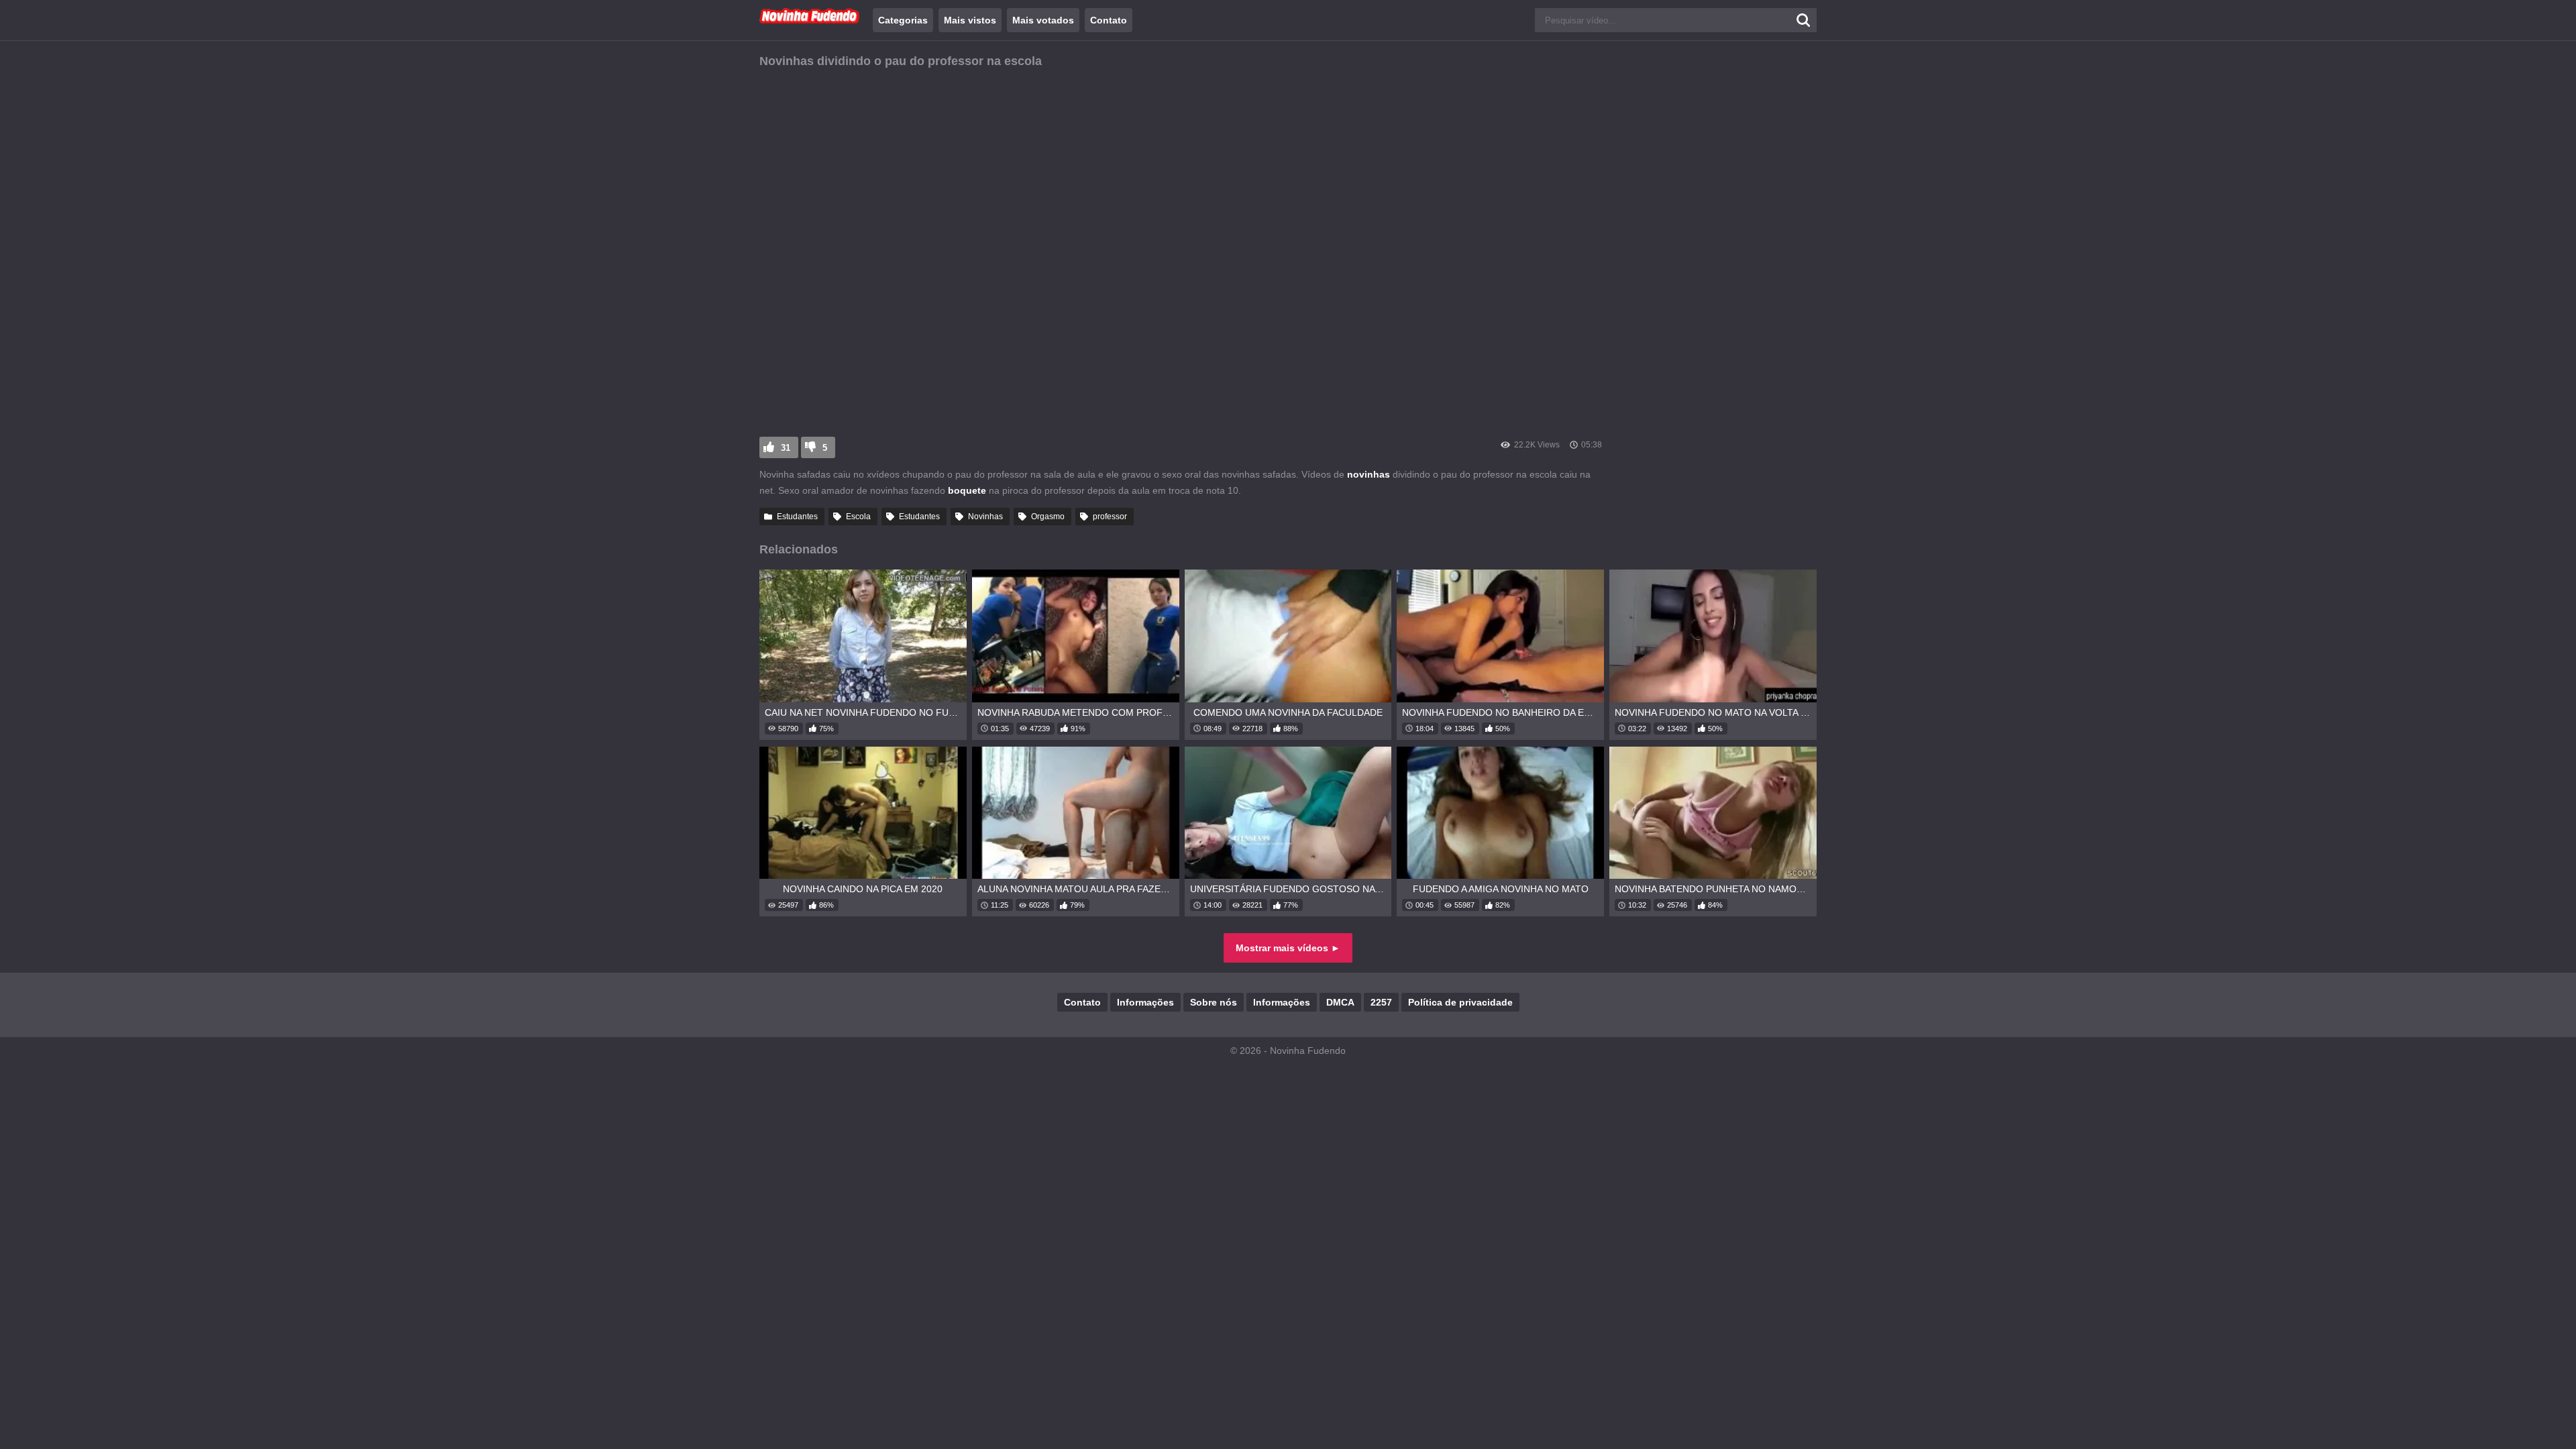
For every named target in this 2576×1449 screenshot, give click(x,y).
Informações (1145, 1002)
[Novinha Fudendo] (810, 21)
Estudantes (797, 517)
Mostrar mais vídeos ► (1288, 948)
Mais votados (1043, 20)
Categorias (903, 20)
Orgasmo (1048, 517)
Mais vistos (970, 20)
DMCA (1340, 1002)
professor (1110, 517)
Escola (858, 517)
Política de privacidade (1460, 1002)
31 (786, 448)
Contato (1109, 20)
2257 (1381, 1002)
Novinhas (985, 517)
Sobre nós (1214, 1002)
